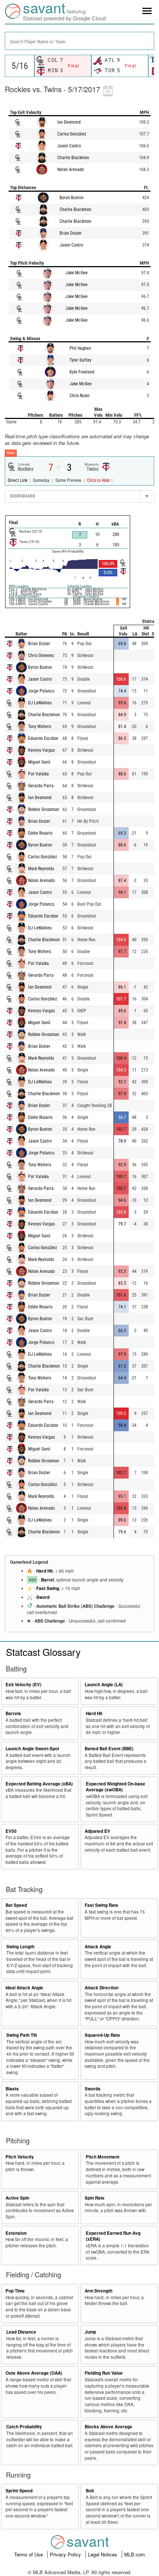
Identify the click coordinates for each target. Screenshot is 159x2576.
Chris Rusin (79, 396)
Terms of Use (29, 2554)
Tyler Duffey (80, 360)
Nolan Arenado (71, 170)
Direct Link (18, 480)
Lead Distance (21, 2332)
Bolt (90, 2491)
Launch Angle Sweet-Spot (32, 1749)
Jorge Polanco (41, 691)
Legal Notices (103, 2554)
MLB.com (135, 2554)
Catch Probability (24, 2427)
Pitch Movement (103, 2157)
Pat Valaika (38, 774)
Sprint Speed (19, 2491)
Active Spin (17, 2198)
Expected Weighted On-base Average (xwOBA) (116, 1787)
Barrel (48, 1580)
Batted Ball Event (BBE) (109, 1749)
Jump (90, 2332)
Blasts (12, 2089)
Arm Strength (99, 2291)
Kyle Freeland (82, 372)
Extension (16, 2233)
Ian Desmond (69, 122)
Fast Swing (48, 1588)
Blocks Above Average (109, 2427)
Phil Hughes (80, 348)
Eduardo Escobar (43, 738)
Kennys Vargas (41, 750)
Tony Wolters (40, 727)
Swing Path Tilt (22, 2035)
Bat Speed (16, 1905)
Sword (43, 1597)
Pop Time (15, 2291)
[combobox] (79, 41)
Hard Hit (45, 1571)
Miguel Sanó (39, 762)
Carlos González (72, 134)
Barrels (13, 1713)
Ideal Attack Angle (24, 1988)
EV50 (11, 1831)
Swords (93, 2089)
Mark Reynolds (41, 869)
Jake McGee (77, 273)
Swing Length (20, 1947)
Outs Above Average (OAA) (34, 2373)
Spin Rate (95, 2198)
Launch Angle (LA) (104, 1685)
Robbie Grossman (44, 809)
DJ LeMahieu (40, 703)
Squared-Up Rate (102, 2035)
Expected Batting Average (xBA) (39, 1784)
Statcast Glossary (43, 1652)
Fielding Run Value (104, 2373)
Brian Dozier (71, 233)
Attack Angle (98, 1947)
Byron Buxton (72, 198)
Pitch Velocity (20, 2157)
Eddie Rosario (40, 833)
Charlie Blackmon (73, 158)
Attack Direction (102, 1988)
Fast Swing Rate (102, 1905)
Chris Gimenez (41, 655)
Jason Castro (69, 146)
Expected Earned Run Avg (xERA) (113, 2236)
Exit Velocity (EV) (23, 1685)
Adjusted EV (97, 1831)
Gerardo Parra (41, 786)
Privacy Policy (66, 2554)
